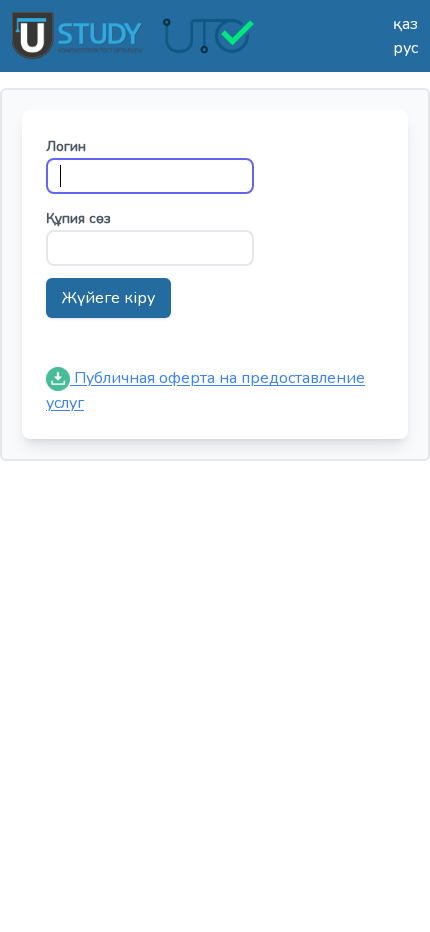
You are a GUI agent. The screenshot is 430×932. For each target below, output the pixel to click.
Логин (66, 146)
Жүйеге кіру (108, 298)
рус (405, 48)
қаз (405, 24)
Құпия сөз (78, 218)
